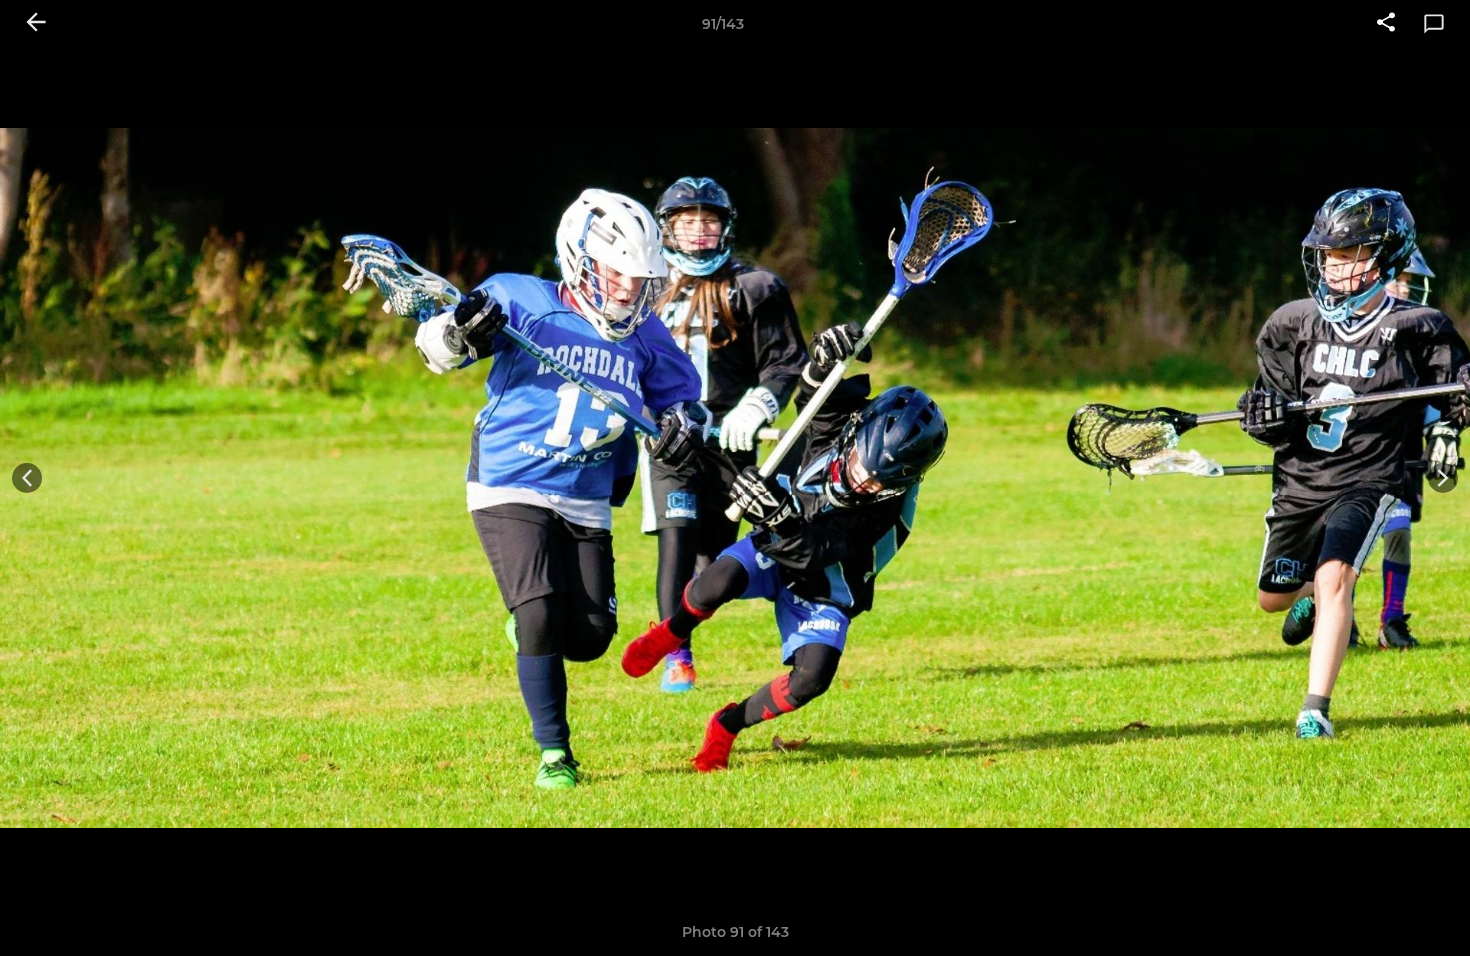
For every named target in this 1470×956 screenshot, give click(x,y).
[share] (1386, 24)
